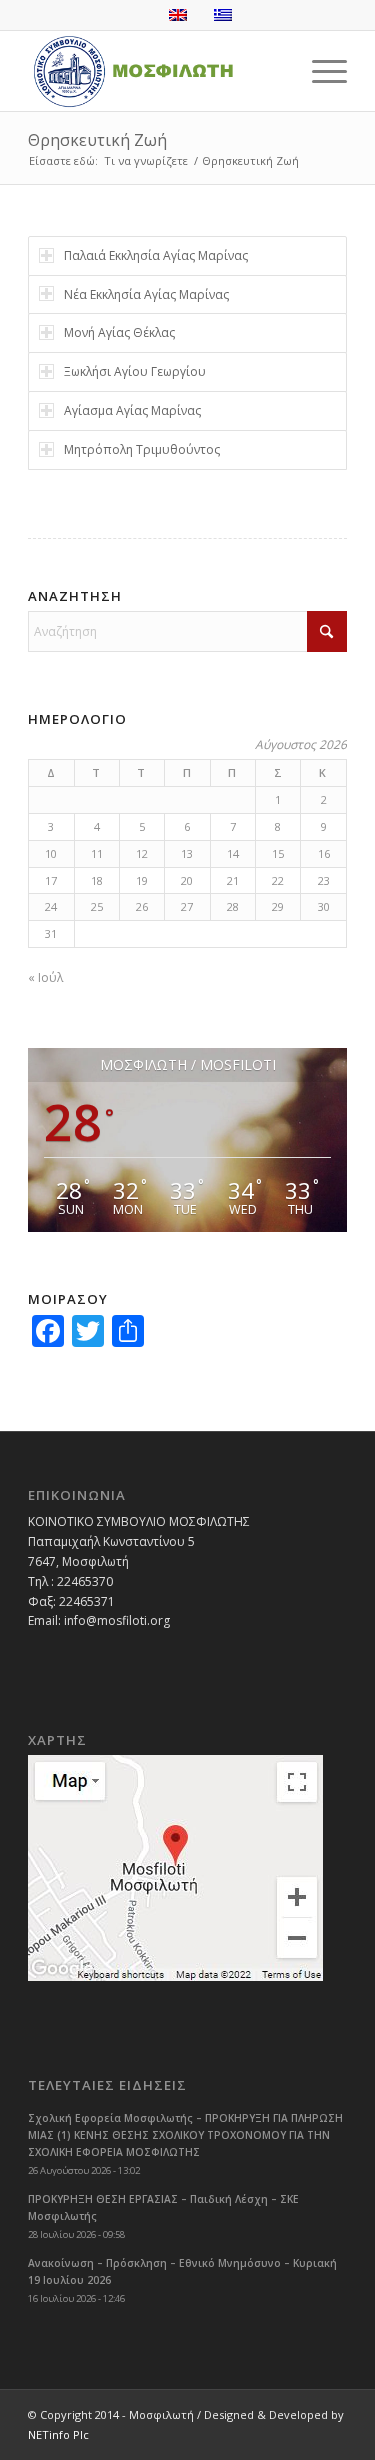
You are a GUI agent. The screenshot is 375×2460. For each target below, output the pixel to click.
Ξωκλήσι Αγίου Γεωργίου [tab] (135, 371)
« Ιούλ (45, 977)
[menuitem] (319, 71)
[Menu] (319, 71)
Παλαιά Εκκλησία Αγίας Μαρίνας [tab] (156, 255)
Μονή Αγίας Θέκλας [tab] (119, 332)
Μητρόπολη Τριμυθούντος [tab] (142, 449)
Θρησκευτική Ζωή (97, 140)
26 (142, 906)
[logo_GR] (155, 71)
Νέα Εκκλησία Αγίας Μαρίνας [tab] (146, 294)
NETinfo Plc (58, 2434)
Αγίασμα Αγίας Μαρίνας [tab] (132, 410)
